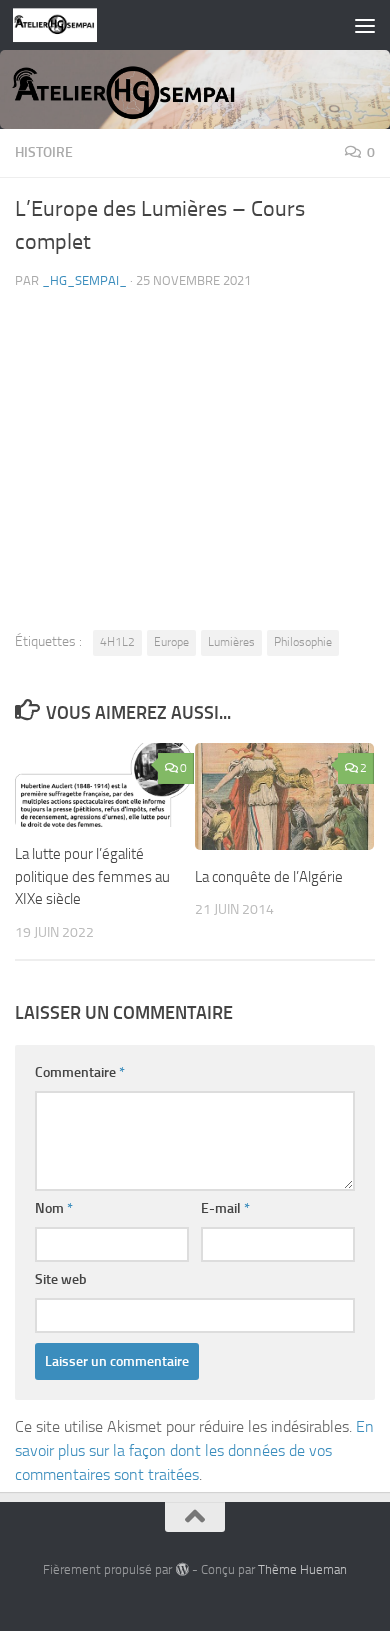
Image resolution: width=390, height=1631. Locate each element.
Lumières (231, 642)
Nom (54, 1208)
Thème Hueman (302, 1569)
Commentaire (80, 1072)
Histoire (44, 152)
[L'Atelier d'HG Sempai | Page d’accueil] (69, 25)
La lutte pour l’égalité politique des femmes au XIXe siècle (92, 876)
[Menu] (365, 25)
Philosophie (303, 642)
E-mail (225, 1208)
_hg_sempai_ (84, 280)
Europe (171, 642)
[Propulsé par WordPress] (181, 1569)
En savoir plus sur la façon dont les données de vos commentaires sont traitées (194, 1450)
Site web (61, 1279)
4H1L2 (117, 642)
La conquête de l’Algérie (269, 877)
